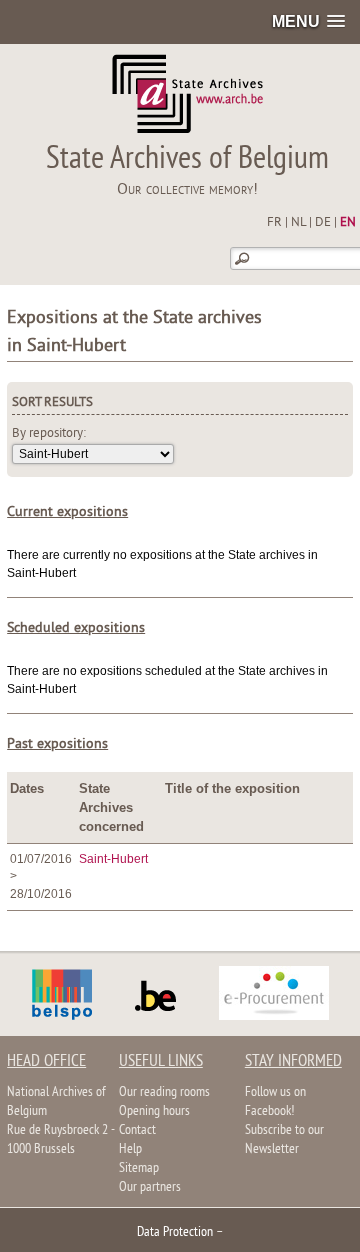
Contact (137, 1130)
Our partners (150, 1187)
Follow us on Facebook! (275, 1102)
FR (274, 223)
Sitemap (139, 1168)
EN (348, 223)
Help (130, 1149)
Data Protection (175, 1232)
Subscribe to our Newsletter (284, 1140)
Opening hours (154, 1111)
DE (323, 223)
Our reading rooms (164, 1092)
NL (298, 223)
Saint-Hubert (113, 859)
